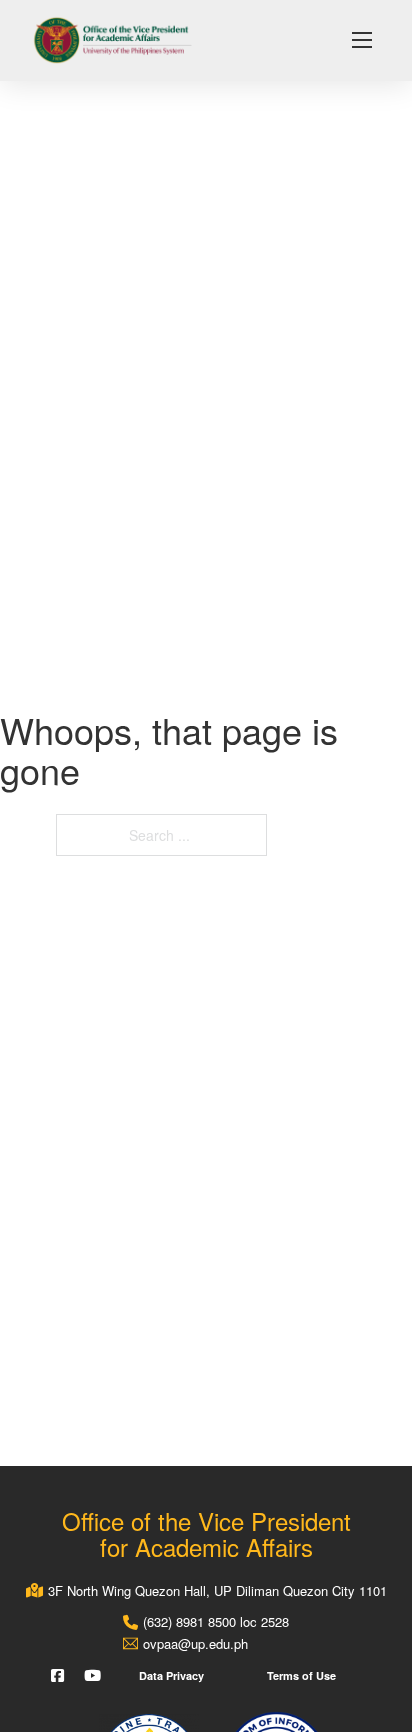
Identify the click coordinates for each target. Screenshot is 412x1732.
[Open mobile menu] (362, 40)
